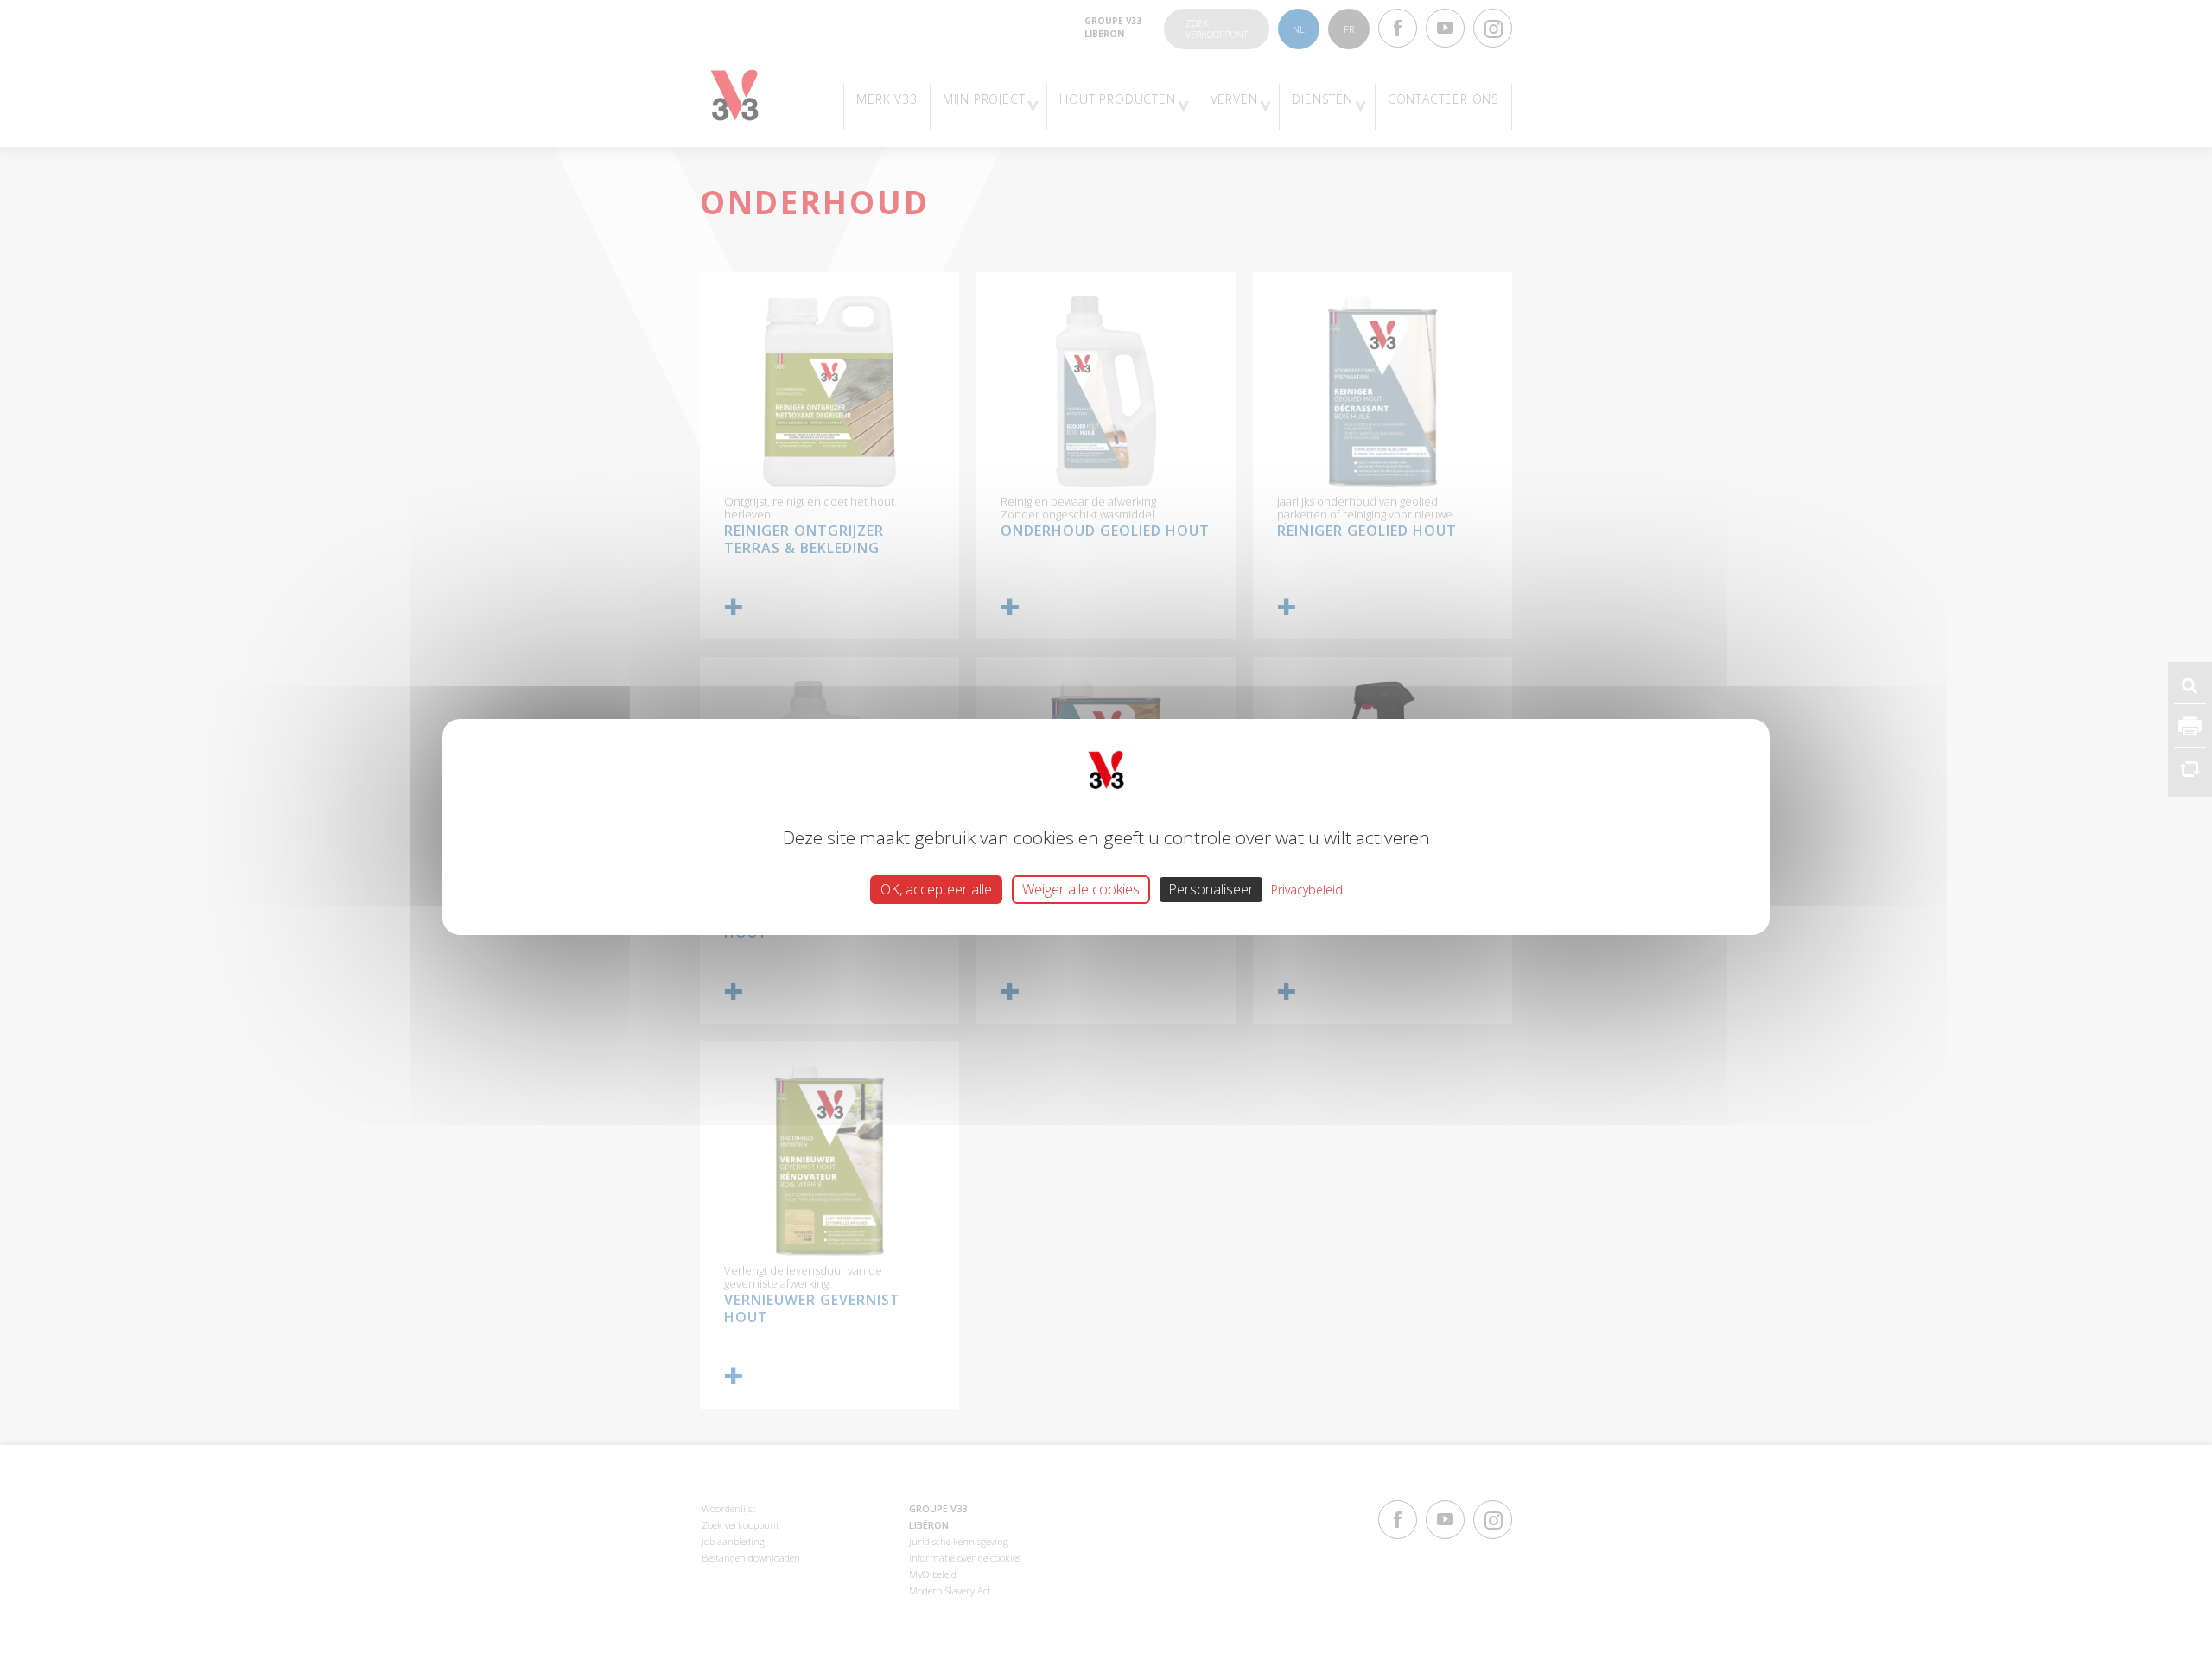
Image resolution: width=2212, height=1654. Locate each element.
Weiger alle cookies (1081, 889)
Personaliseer (1211, 889)
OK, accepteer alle (936, 889)
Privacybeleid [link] (1307, 890)
